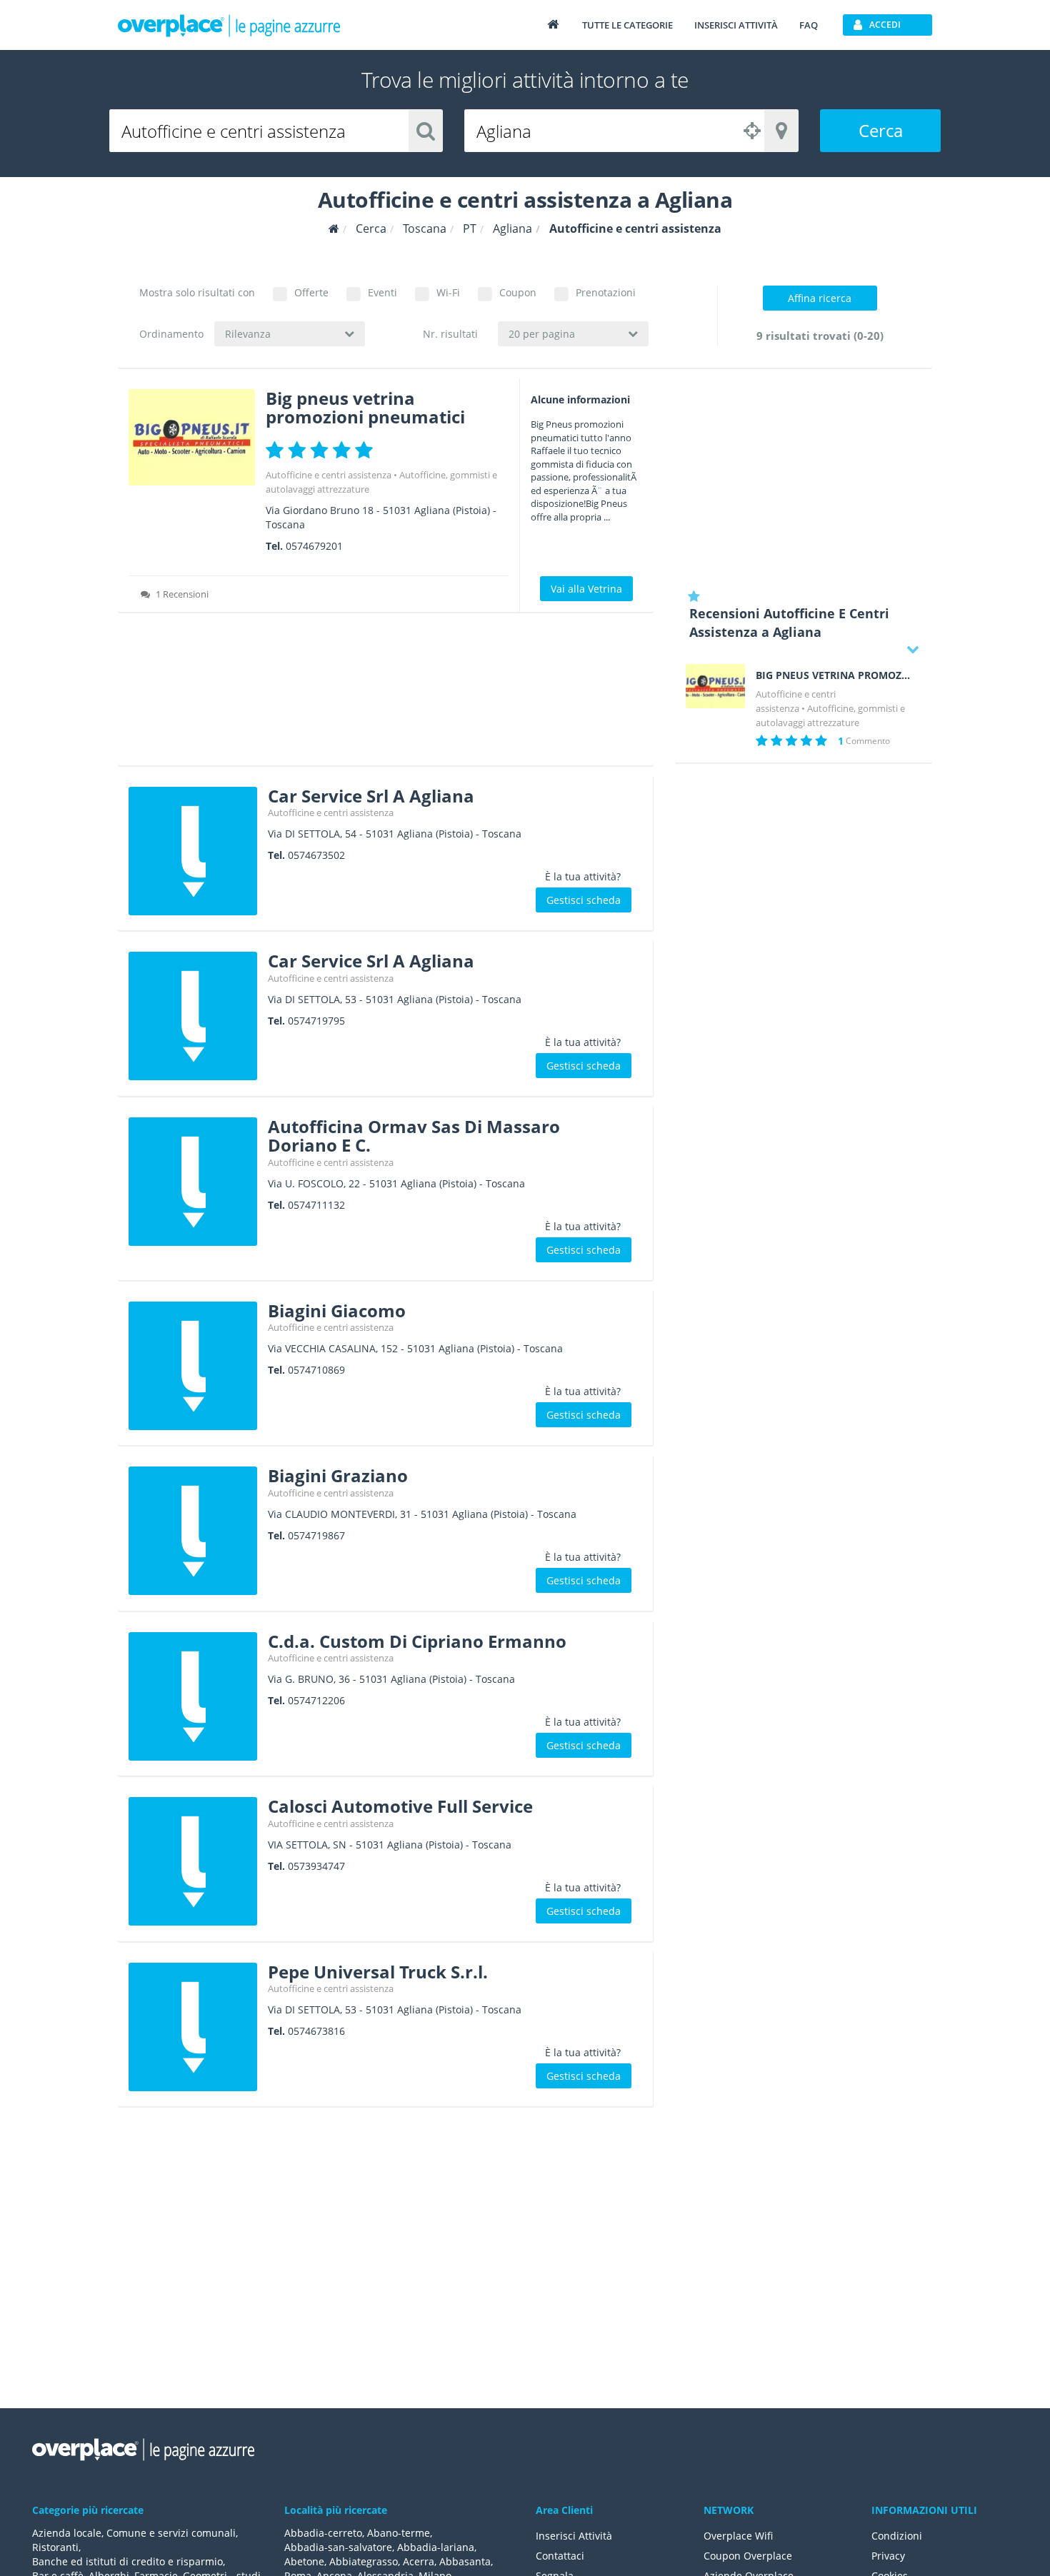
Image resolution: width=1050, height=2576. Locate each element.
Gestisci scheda (584, 900)
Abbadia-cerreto (323, 2533)
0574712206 (316, 1700)
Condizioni (897, 2536)
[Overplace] (334, 229)
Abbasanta (465, 2561)
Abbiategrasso (364, 2561)
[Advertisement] (386, 694)
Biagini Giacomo (337, 1310)
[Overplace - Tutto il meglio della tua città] (553, 24)
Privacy (888, 2556)
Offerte (311, 292)
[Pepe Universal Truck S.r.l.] (193, 2027)
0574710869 (316, 1370)
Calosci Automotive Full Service (400, 1806)
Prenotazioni (606, 292)
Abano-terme (399, 2533)
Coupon (518, 292)
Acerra (419, 2561)
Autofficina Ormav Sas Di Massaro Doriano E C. (414, 1136)
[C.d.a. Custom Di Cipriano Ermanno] (193, 1696)
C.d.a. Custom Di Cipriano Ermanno (417, 1641)
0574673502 (316, 855)
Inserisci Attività (574, 2536)
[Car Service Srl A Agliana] (193, 851)
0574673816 (316, 2031)
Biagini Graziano (338, 1475)
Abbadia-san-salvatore (338, 2547)
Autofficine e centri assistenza (329, 475)
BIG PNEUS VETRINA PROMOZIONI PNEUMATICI (834, 675)
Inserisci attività (736, 25)
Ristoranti (55, 2547)
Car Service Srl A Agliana (371, 796)
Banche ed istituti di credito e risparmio (127, 2561)
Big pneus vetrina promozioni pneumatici (365, 407)
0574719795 (316, 1021)
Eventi (382, 292)
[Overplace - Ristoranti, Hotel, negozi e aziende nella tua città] (229, 25)
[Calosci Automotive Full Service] (193, 1861)
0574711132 (316, 1205)
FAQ (809, 25)
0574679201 (314, 546)
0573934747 (316, 1866)
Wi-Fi (448, 292)
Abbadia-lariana (436, 2547)
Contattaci (560, 2556)
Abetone (304, 2561)
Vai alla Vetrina (586, 589)
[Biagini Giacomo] (193, 1366)
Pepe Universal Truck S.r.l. (378, 1972)
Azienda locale (67, 2533)
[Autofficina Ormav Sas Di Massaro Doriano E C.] (193, 1182)
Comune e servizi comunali (171, 2533)
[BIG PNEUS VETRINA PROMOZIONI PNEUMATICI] (715, 686)
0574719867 (316, 1535)
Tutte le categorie (627, 25)
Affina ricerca (820, 298)
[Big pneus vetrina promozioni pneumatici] (192, 437)
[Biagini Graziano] (193, 1531)
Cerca (881, 130)
